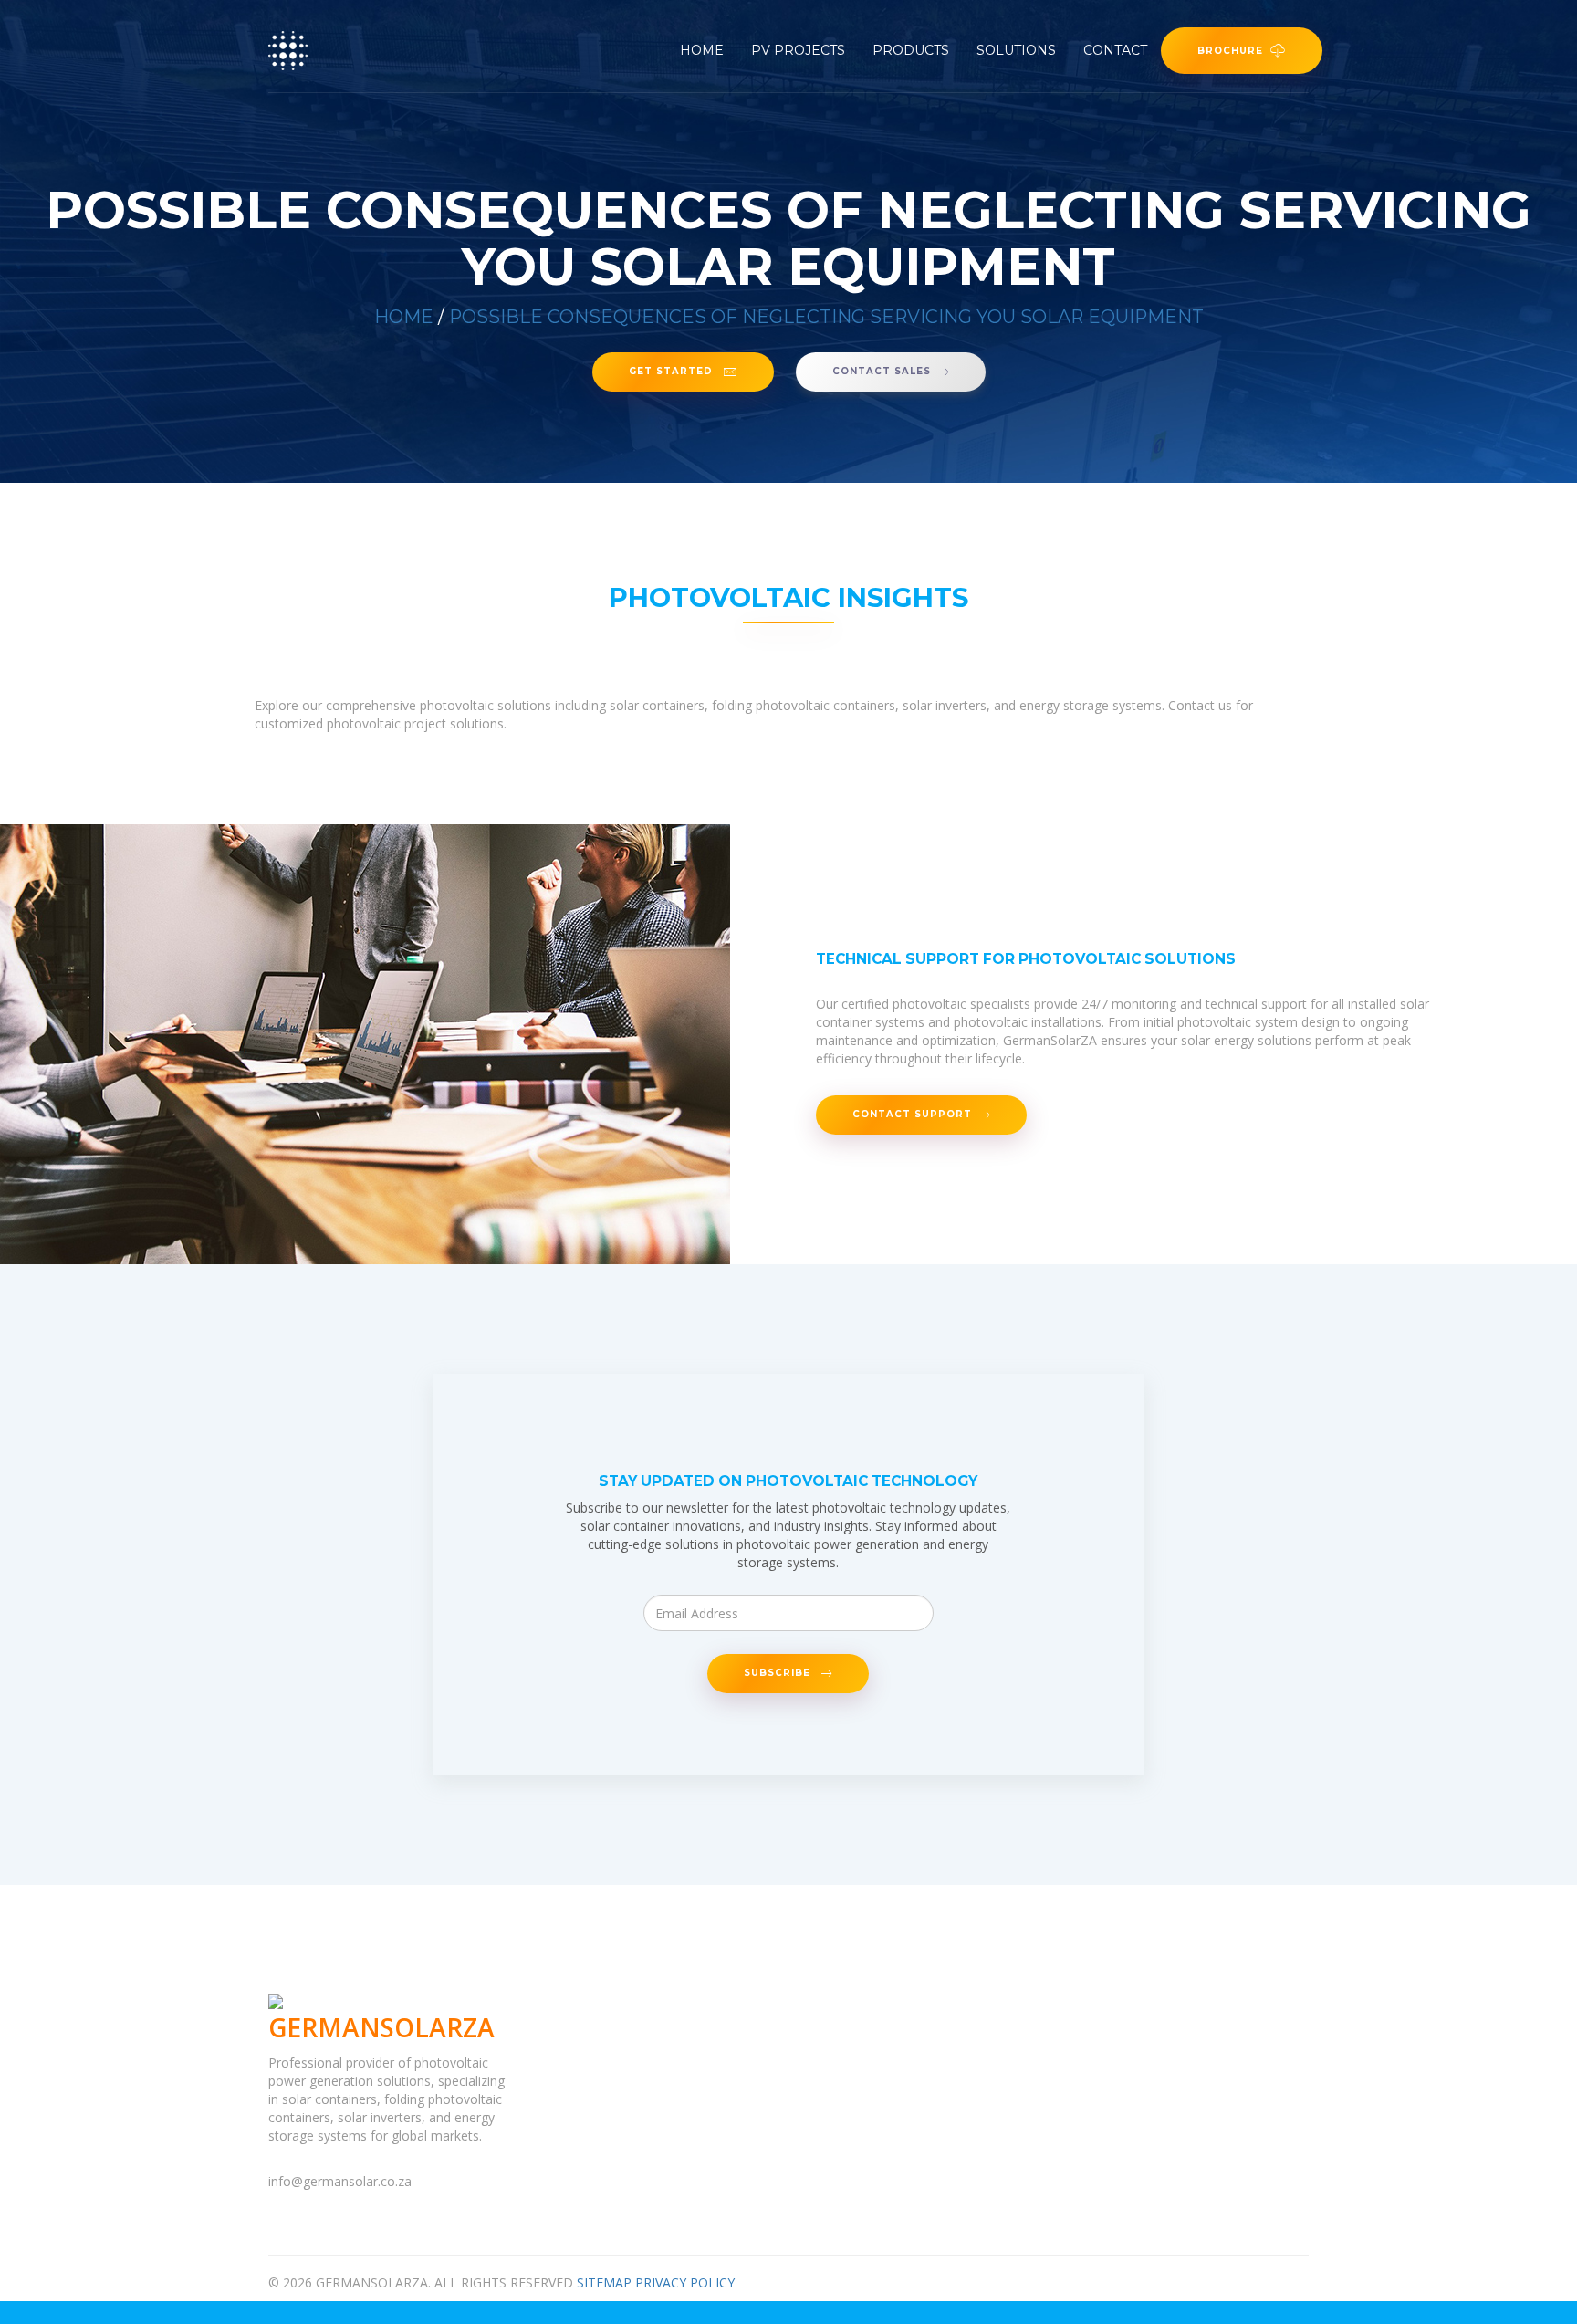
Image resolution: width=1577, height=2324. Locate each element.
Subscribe (779, 1673)
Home (702, 50)
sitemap (604, 2282)
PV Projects (798, 50)
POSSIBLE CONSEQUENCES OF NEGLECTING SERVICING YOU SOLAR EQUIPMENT (826, 317)
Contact (1115, 50)
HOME (404, 317)
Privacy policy (685, 2282)
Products (911, 50)
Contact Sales (882, 372)
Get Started (673, 372)
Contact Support (912, 1115)
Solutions (1016, 50)
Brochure (1230, 50)
